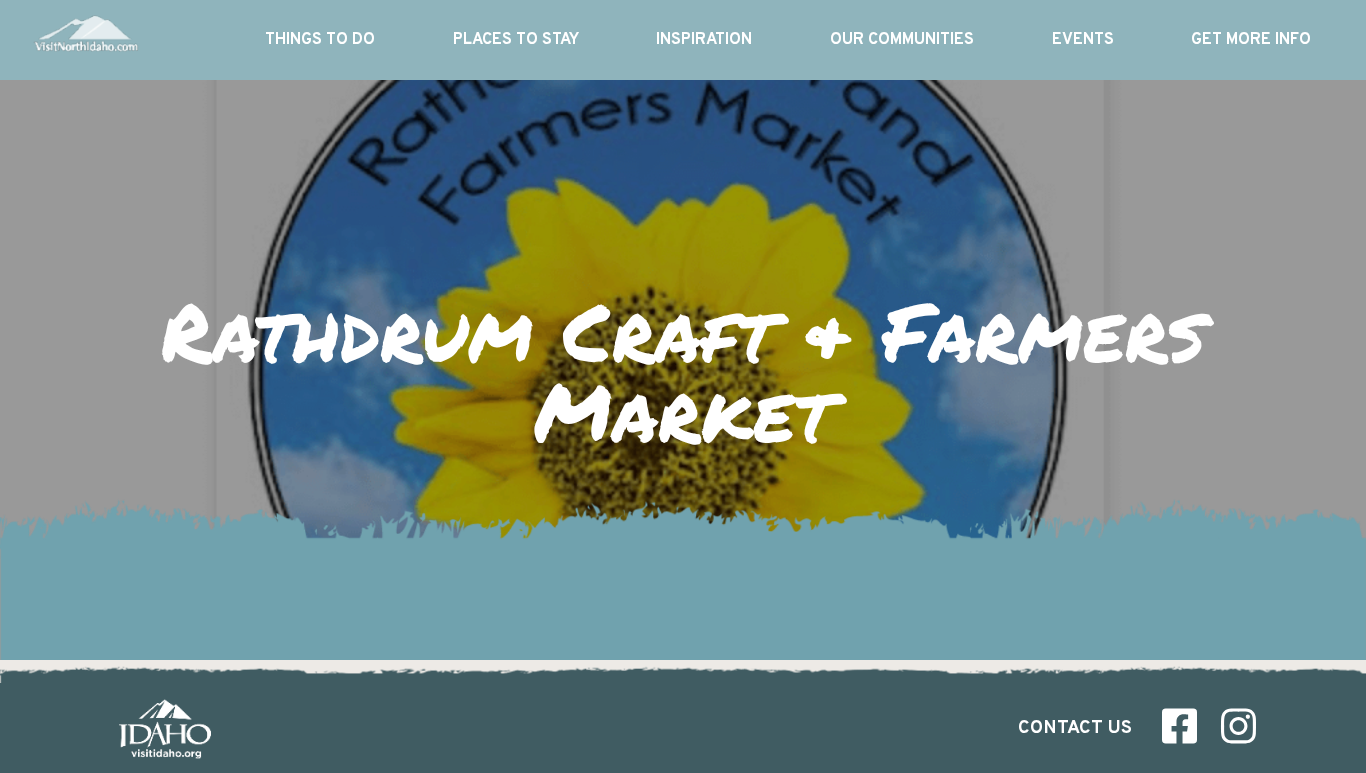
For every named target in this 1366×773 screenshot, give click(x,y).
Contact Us (1075, 728)
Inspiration (704, 40)
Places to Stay (516, 40)
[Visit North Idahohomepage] (85, 40)
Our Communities (902, 40)
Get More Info (1251, 40)
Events (1083, 40)
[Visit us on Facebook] (1179, 731)
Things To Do (320, 40)
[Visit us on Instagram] (1238, 731)
